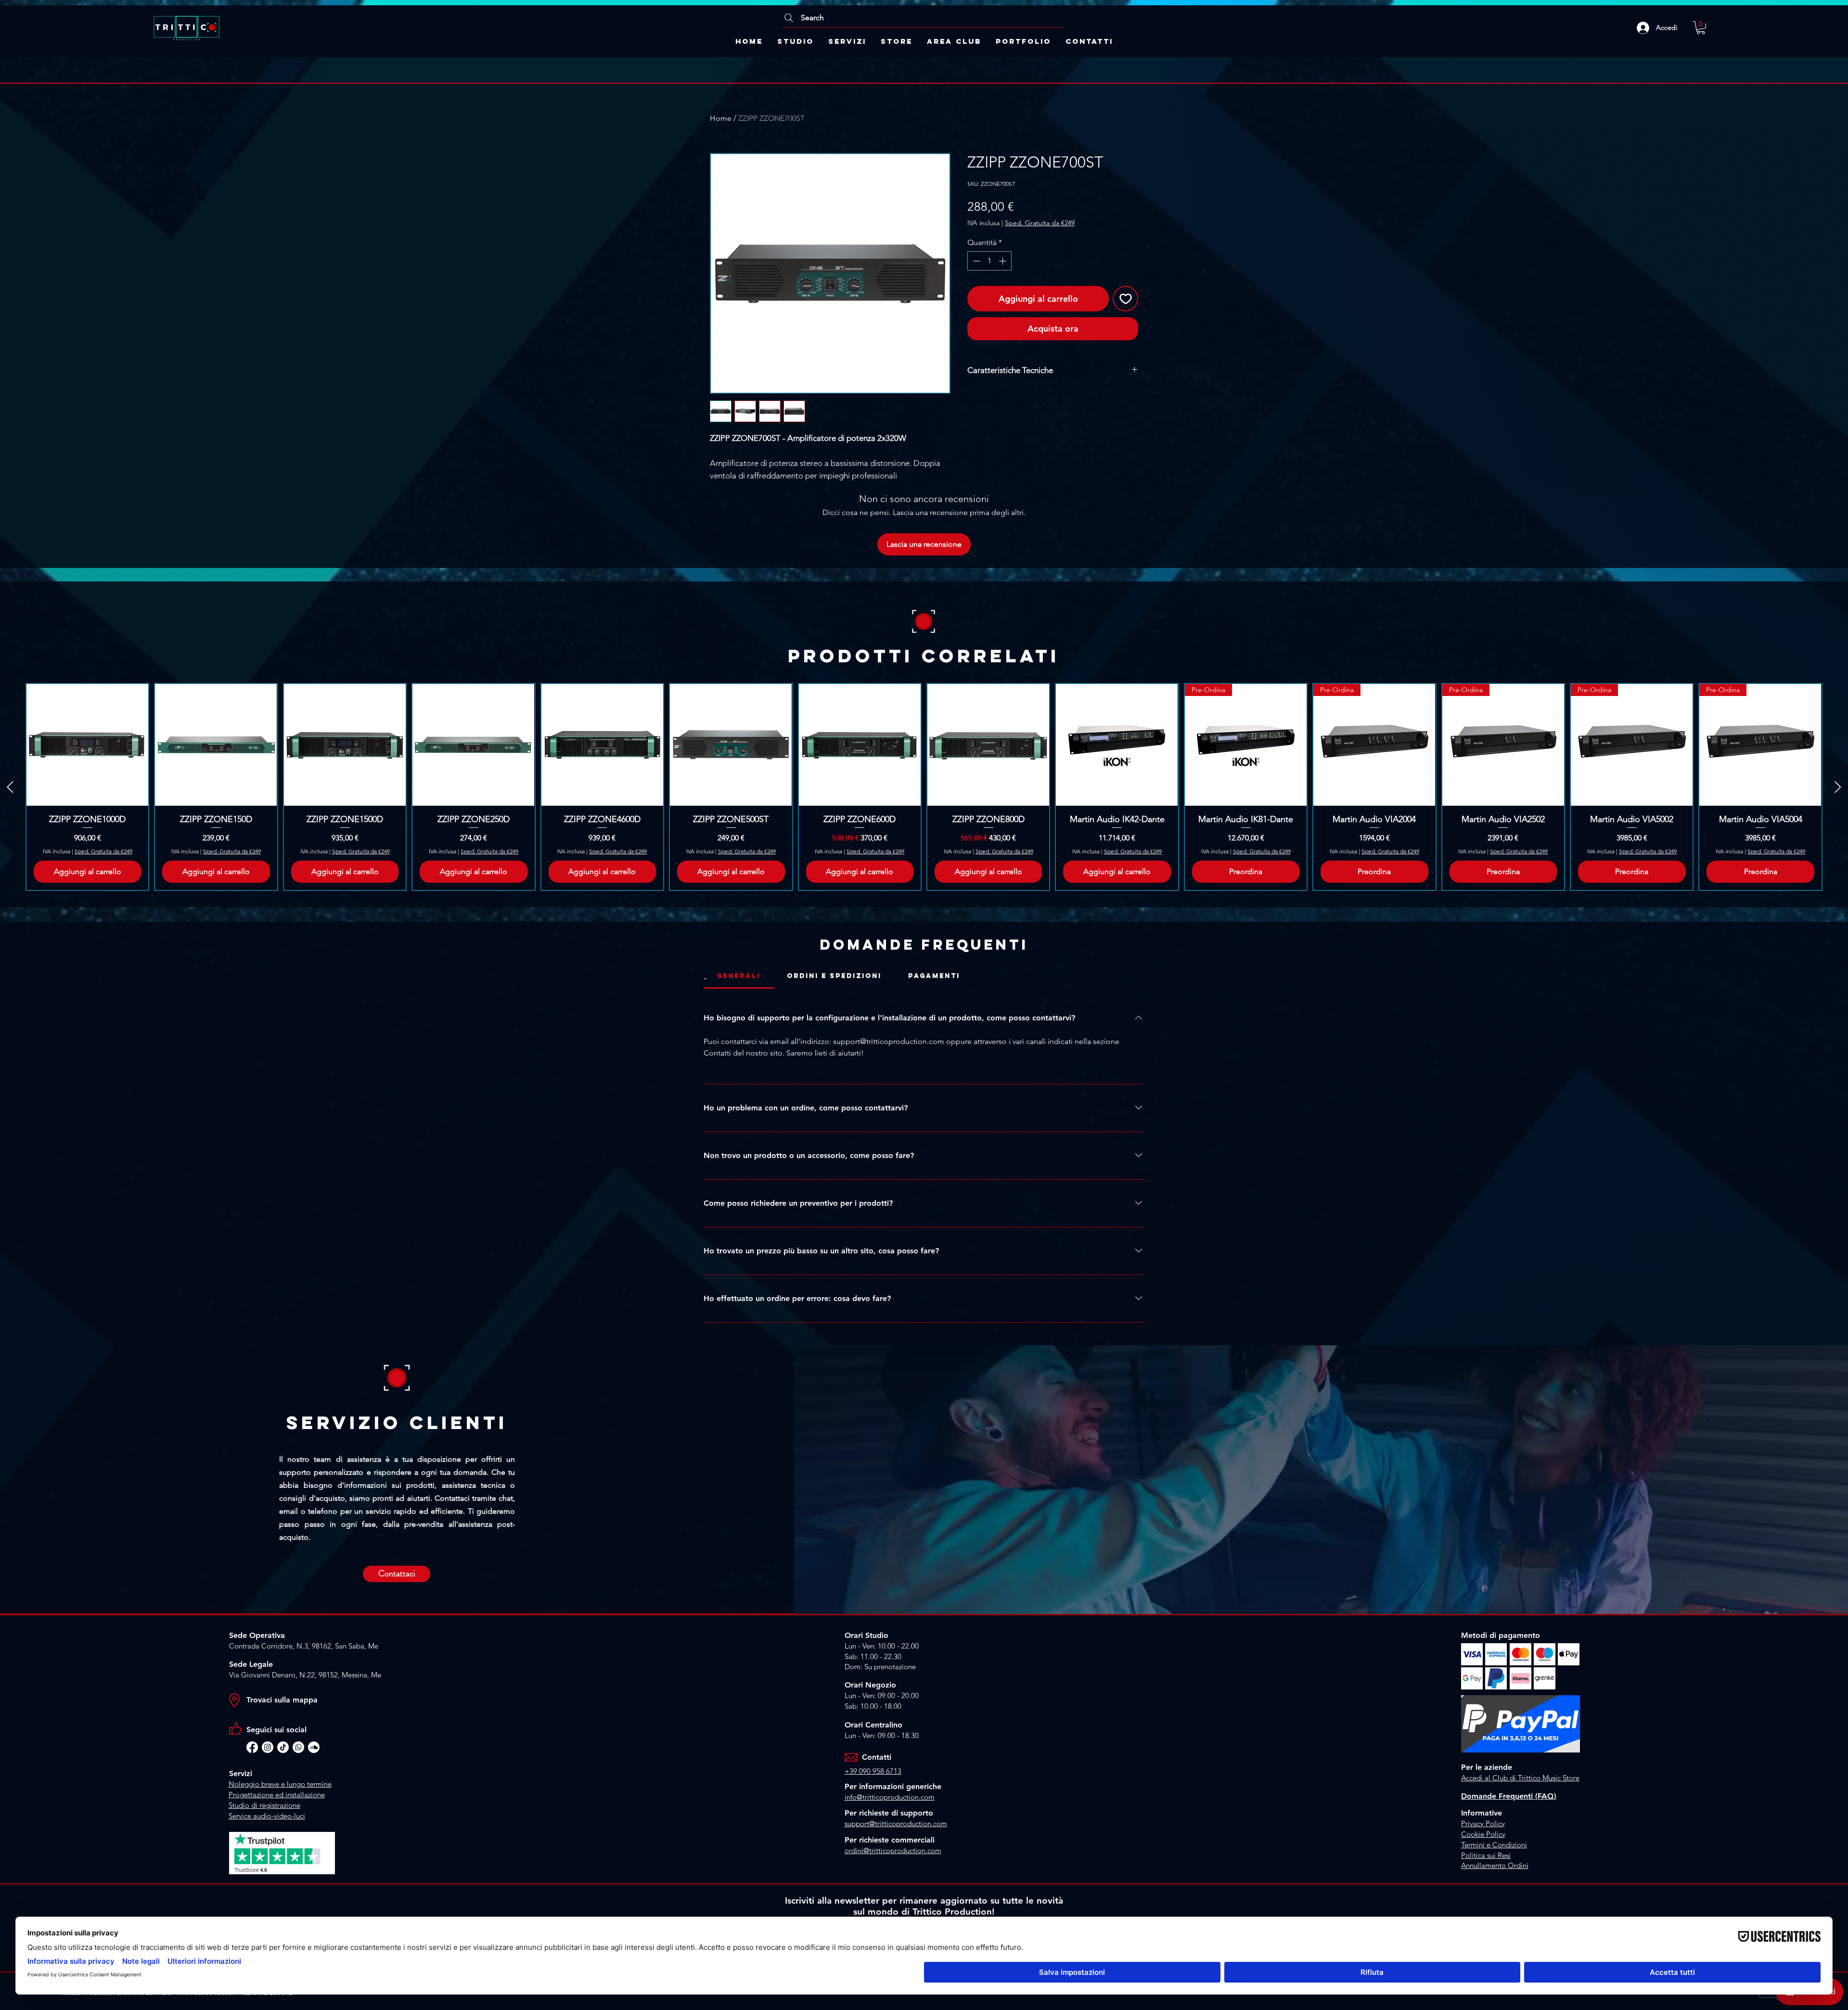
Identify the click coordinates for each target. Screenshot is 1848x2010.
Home (721, 118)
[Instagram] (268, 1747)
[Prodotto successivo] (1838, 787)
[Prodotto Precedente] (10, 787)
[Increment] (1003, 261)
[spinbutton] (989, 261)
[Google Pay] (1053, 353)
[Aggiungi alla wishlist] (1125, 299)
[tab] (739, 976)
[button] (1701, 28)
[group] (924, 787)
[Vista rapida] (87, 745)
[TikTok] (283, 1747)
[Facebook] (252, 1747)
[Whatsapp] (298, 1747)
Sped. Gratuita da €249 (1040, 223)
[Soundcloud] (314, 1747)
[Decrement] (975, 261)
